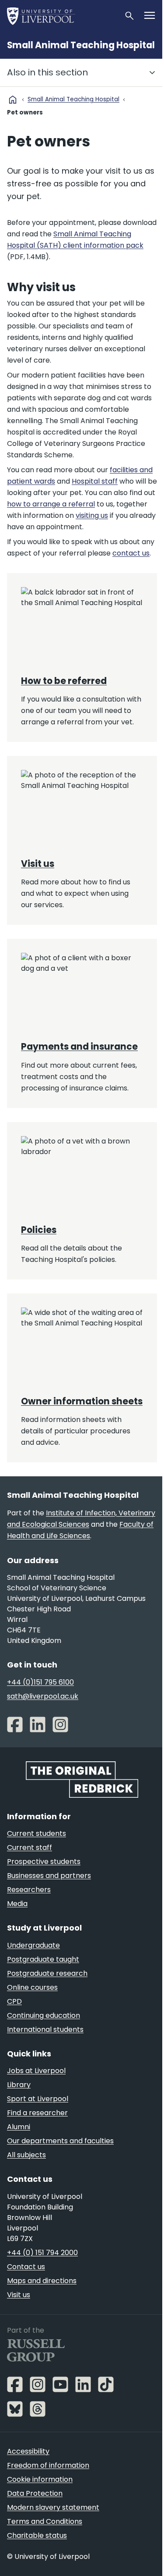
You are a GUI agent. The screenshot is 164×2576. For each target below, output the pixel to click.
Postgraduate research (47, 1973)
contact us (131, 553)
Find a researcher (37, 2113)
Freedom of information (48, 2465)
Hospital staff (95, 481)
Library (19, 2085)
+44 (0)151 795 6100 (40, 1682)
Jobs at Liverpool (36, 2071)
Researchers (29, 1890)
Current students (37, 1833)
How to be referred (64, 681)
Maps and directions (42, 2281)
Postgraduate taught (43, 1959)
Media (17, 1904)
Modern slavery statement (53, 2507)
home (13, 100)
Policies (39, 1230)
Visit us (38, 864)
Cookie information (40, 2479)
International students (45, 2029)
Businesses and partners (49, 1876)
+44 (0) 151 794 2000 (42, 2253)
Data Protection (35, 2493)
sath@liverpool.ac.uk (43, 1696)
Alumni (19, 2127)
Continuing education (44, 2015)
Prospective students (44, 1862)
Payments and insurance (79, 1047)
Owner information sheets (82, 1401)
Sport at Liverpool (38, 2099)
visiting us (92, 515)
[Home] (62, 16)
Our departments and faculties (60, 2141)
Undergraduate (33, 1945)
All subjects (26, 2155)
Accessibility (28, 2451)
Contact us (26, 2267)
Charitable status (37, 2535)
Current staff (30, 1847)
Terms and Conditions (45, 2521)
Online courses (32, 1987)
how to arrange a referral (51, 504)
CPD (14, 2001)
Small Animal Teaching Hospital (81, 45)
